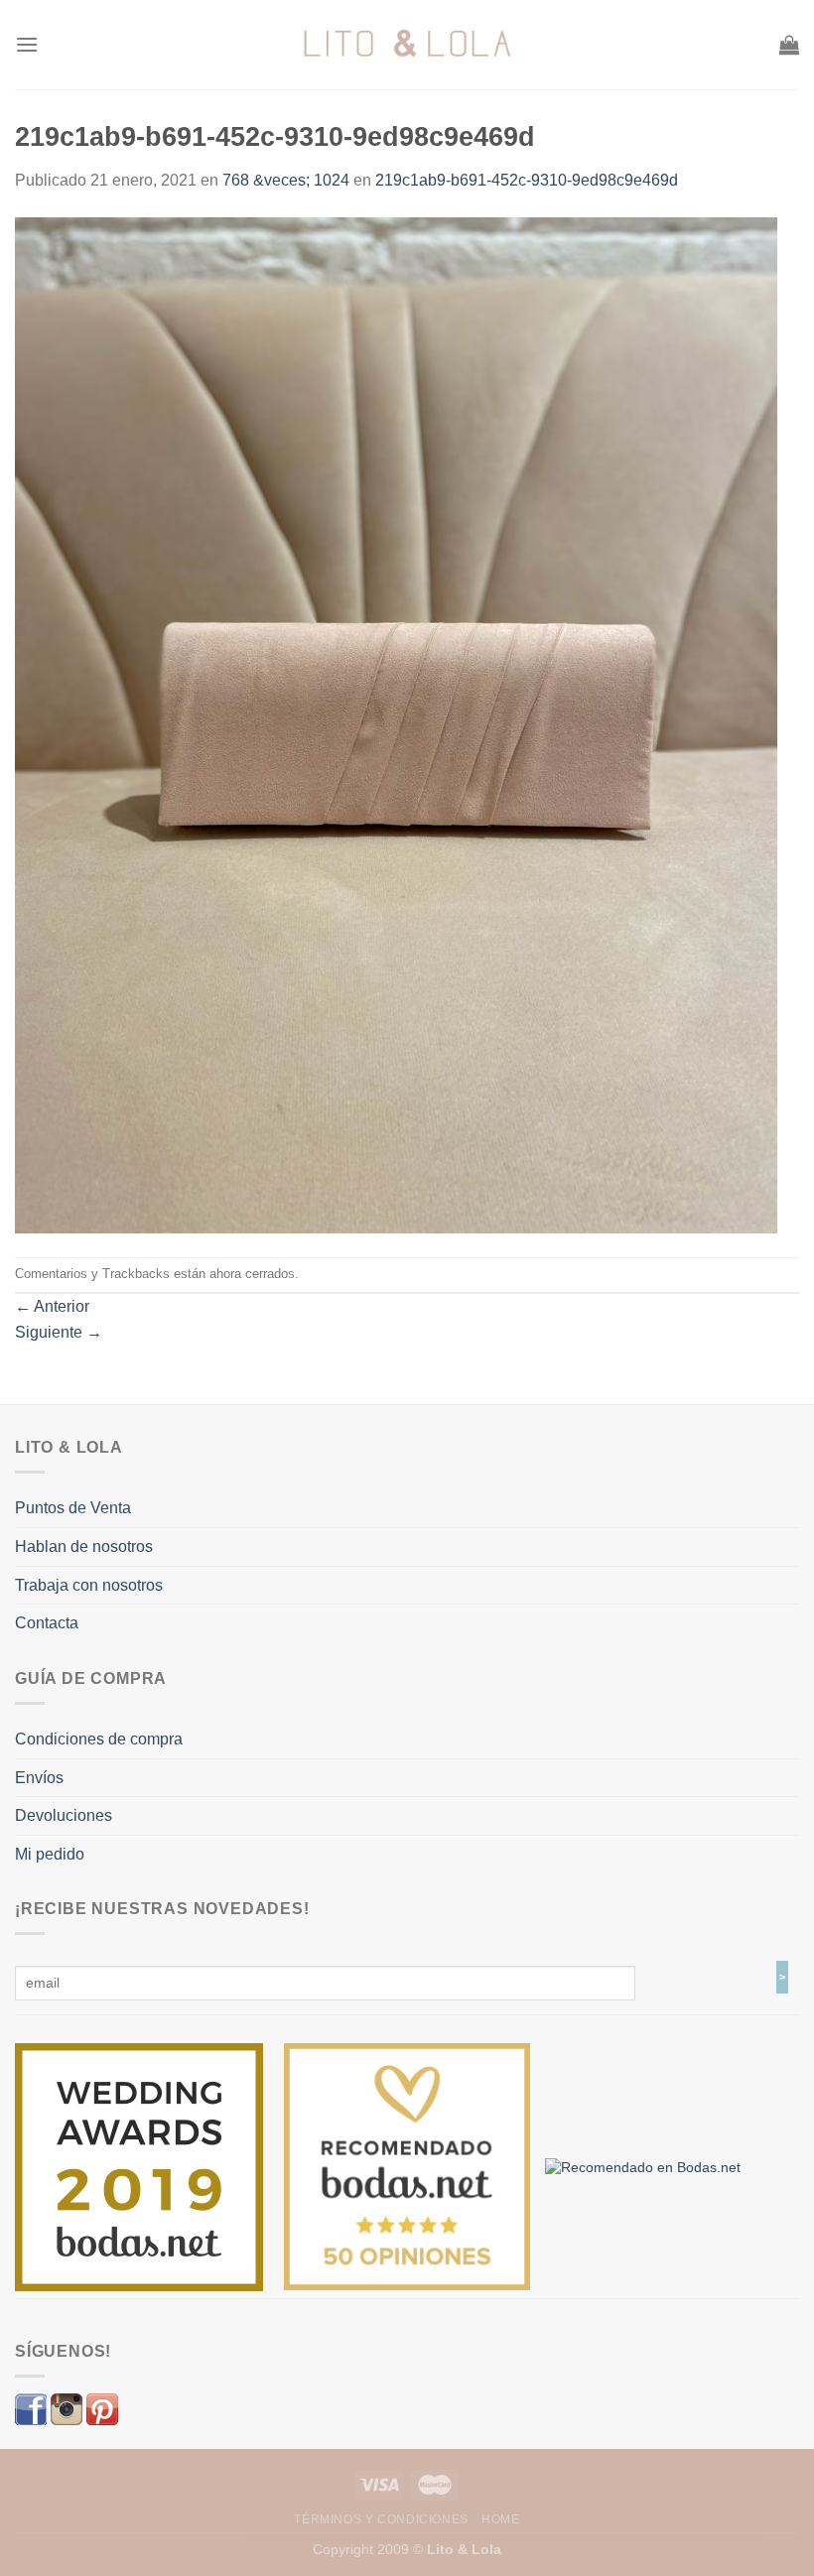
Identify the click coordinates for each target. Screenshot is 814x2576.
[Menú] (27, 44)
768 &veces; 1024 (286, 180)
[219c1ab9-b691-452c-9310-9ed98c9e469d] (396, 724)
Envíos (39, 1778)
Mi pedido (50, 1854)
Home (500, 2519)
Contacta (47, 1623)
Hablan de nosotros (84, 1546)
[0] (139, 2166)
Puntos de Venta (73, 1508)
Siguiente (59, 1332)
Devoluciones (64, 1815)
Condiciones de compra (99, 1739)
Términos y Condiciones (381, 2519)
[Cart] (789, 45)
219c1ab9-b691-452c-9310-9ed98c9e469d (527, 180)
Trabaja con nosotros (89, 1585)
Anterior (52, 1306)
